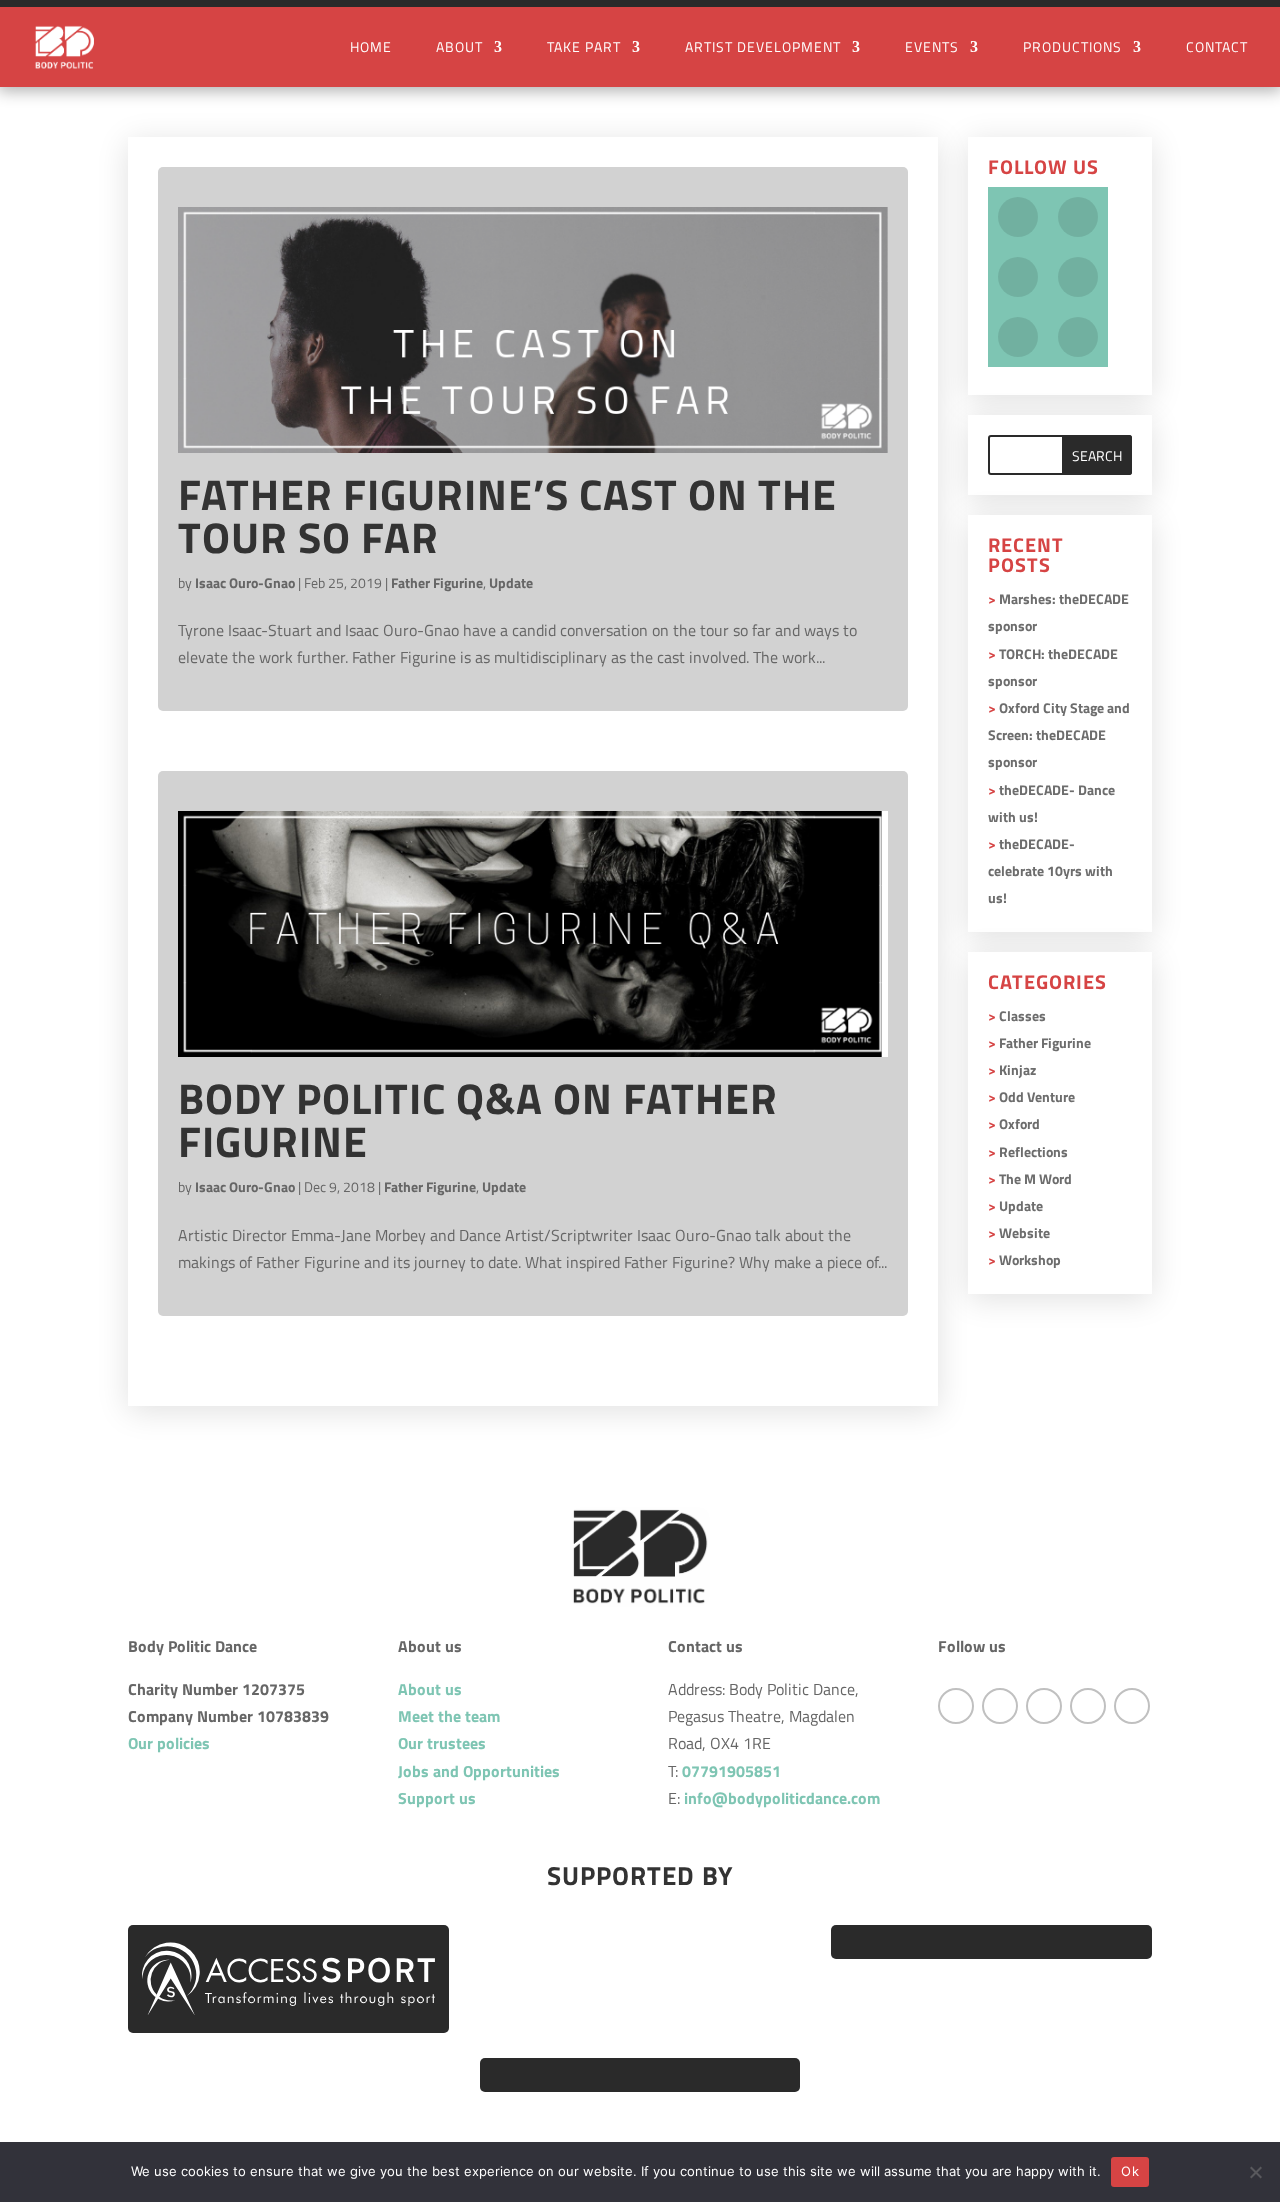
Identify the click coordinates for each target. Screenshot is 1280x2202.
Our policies (169, 1743)
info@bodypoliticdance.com (782, 1798)
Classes (1022, 1015)
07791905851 (731, 1771)
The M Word (1035, 1178)
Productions (1072, 48)
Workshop (1030, 1259)
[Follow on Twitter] (1000, 1706)
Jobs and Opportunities (479, 1771)
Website (1024, 1232)
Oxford (1019, 1123)
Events (932, 48)
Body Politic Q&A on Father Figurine (478, 1119)
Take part (584, 48)
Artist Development (763, 48)
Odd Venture (1037, 1096)
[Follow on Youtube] (1088, 1706)
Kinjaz (1017, 1069)
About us (430, 1689)
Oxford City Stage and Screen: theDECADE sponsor (1059, 734)
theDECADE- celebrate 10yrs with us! (1050, 870)
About (459, 48)
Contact (1217, 48)
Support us (437, 1798)
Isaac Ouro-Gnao (245, 582)
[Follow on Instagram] (1044, 1706)
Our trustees (442, 1743)
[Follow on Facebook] (956, 1706)
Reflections (1033, 1151)
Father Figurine (437, 582)
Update (511, 582)
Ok (1130, 2171)
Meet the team (449, 1716)
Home (371, 48)
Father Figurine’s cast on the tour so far (507, 515)
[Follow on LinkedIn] (1132, 1706)
